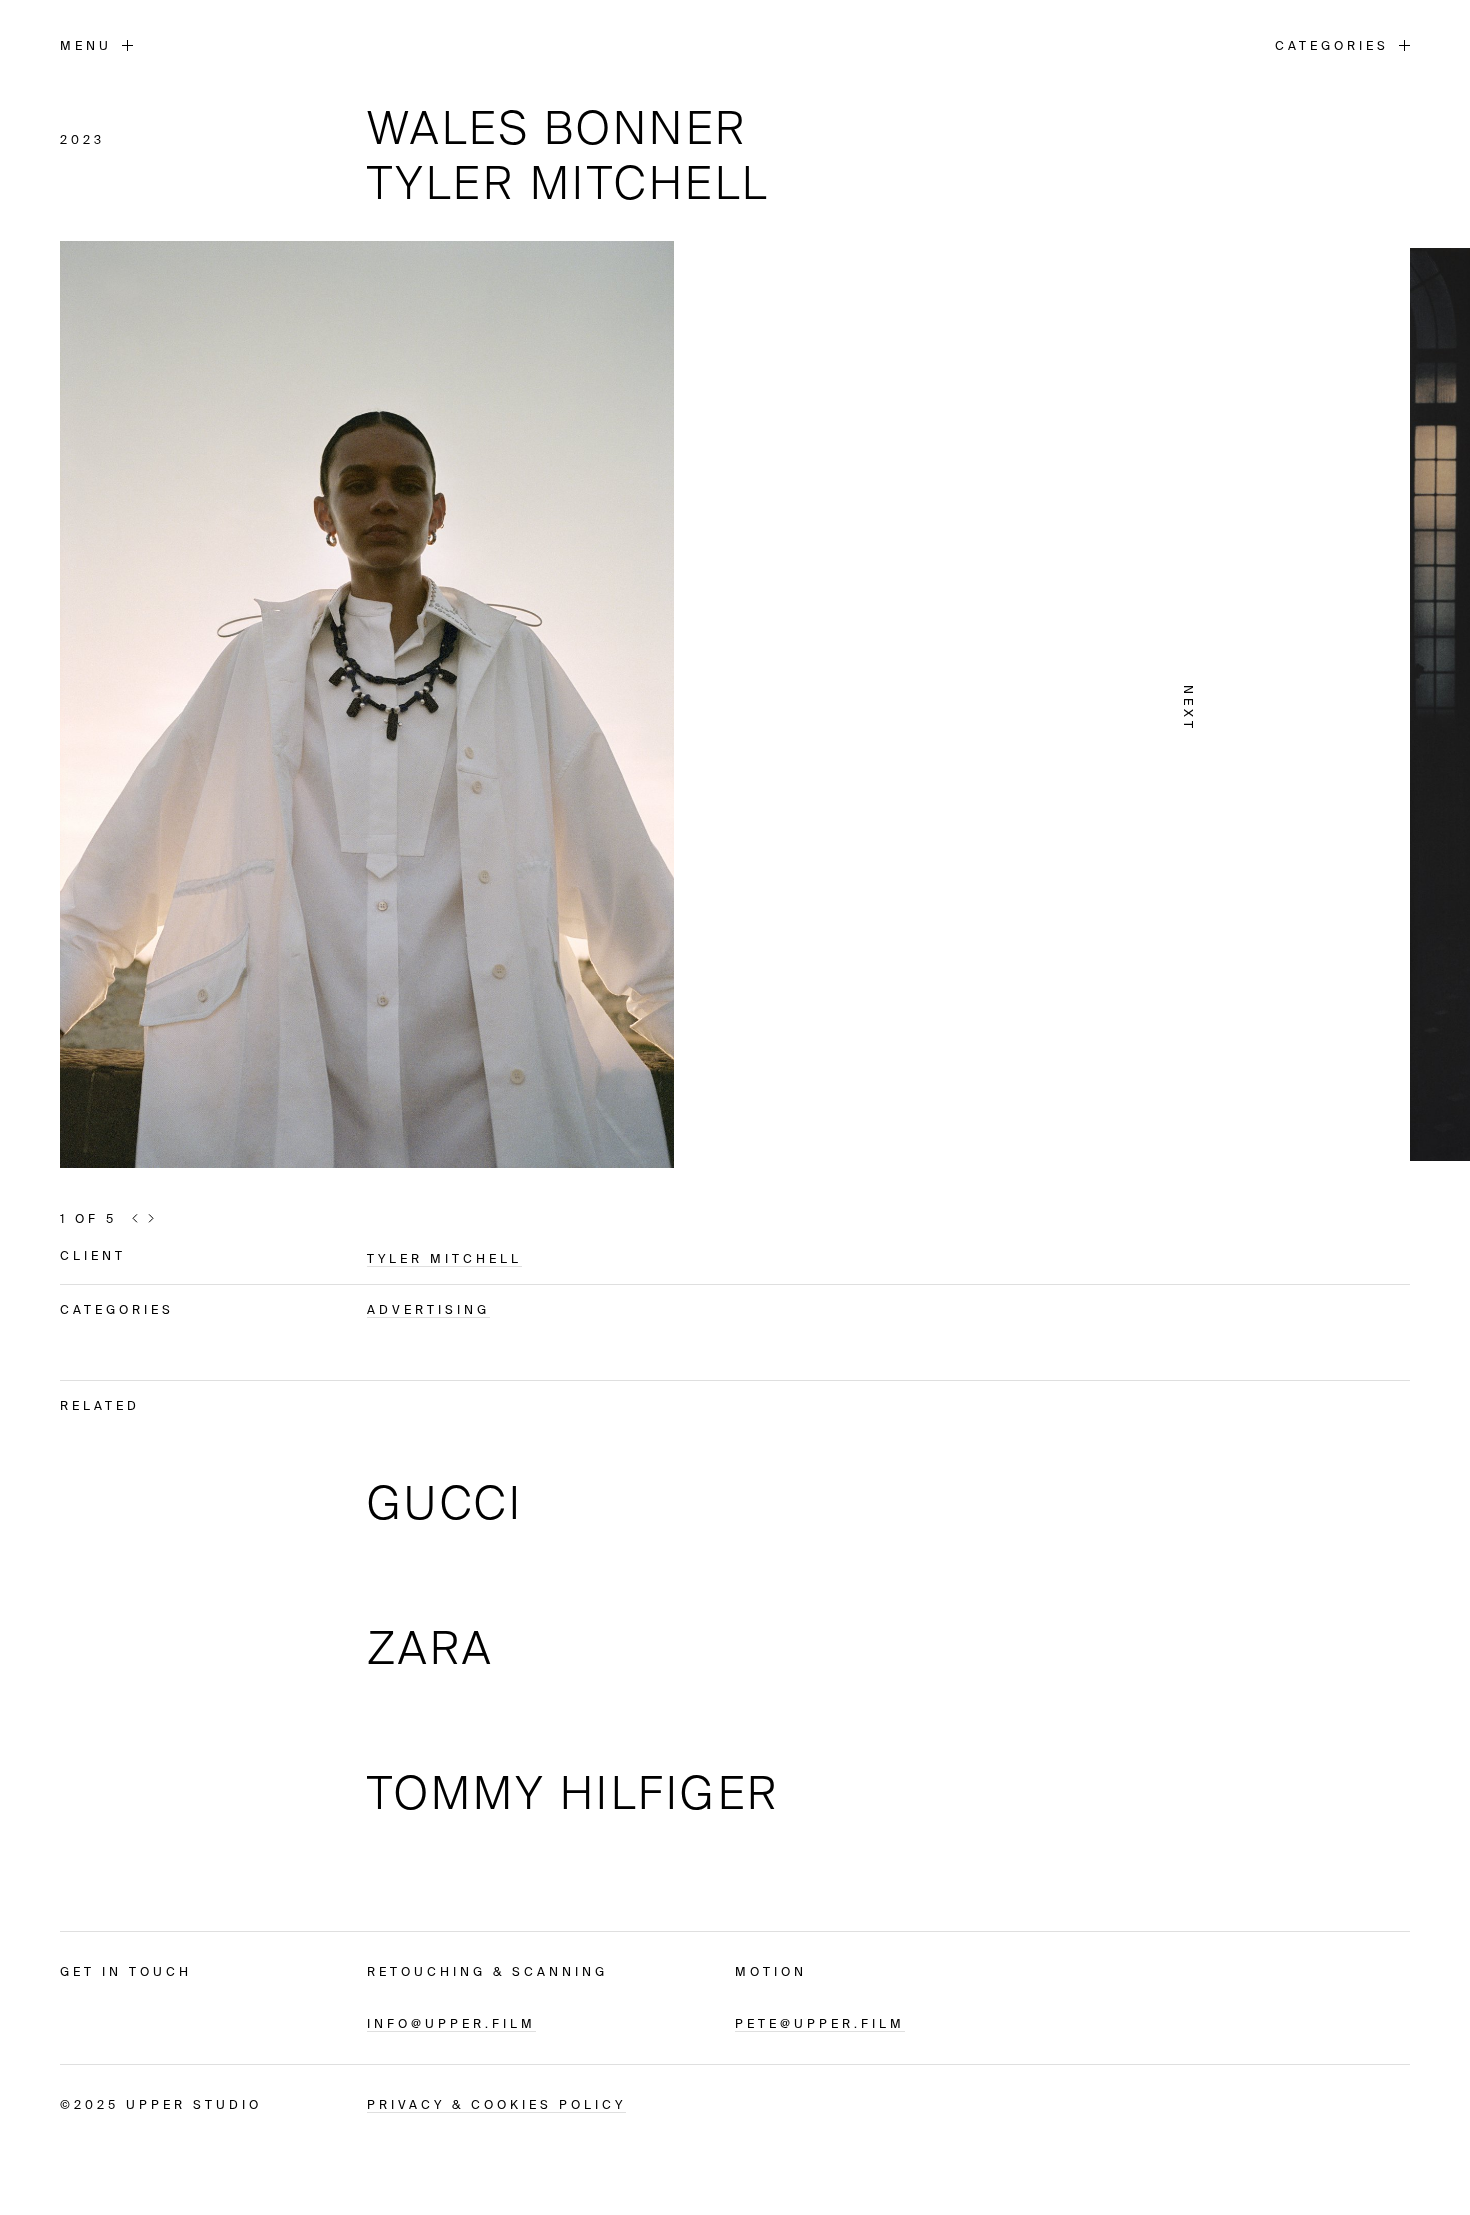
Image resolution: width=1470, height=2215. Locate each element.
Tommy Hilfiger (573, 1792)
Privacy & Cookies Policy (496, 2104)
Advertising (428, 1309)
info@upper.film (451, 2023)
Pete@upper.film (820, 2023)
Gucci (445, 1502)
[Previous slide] (135, 1217)
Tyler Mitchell (444, 1258)
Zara (430, 1647)
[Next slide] (151, 1217)
